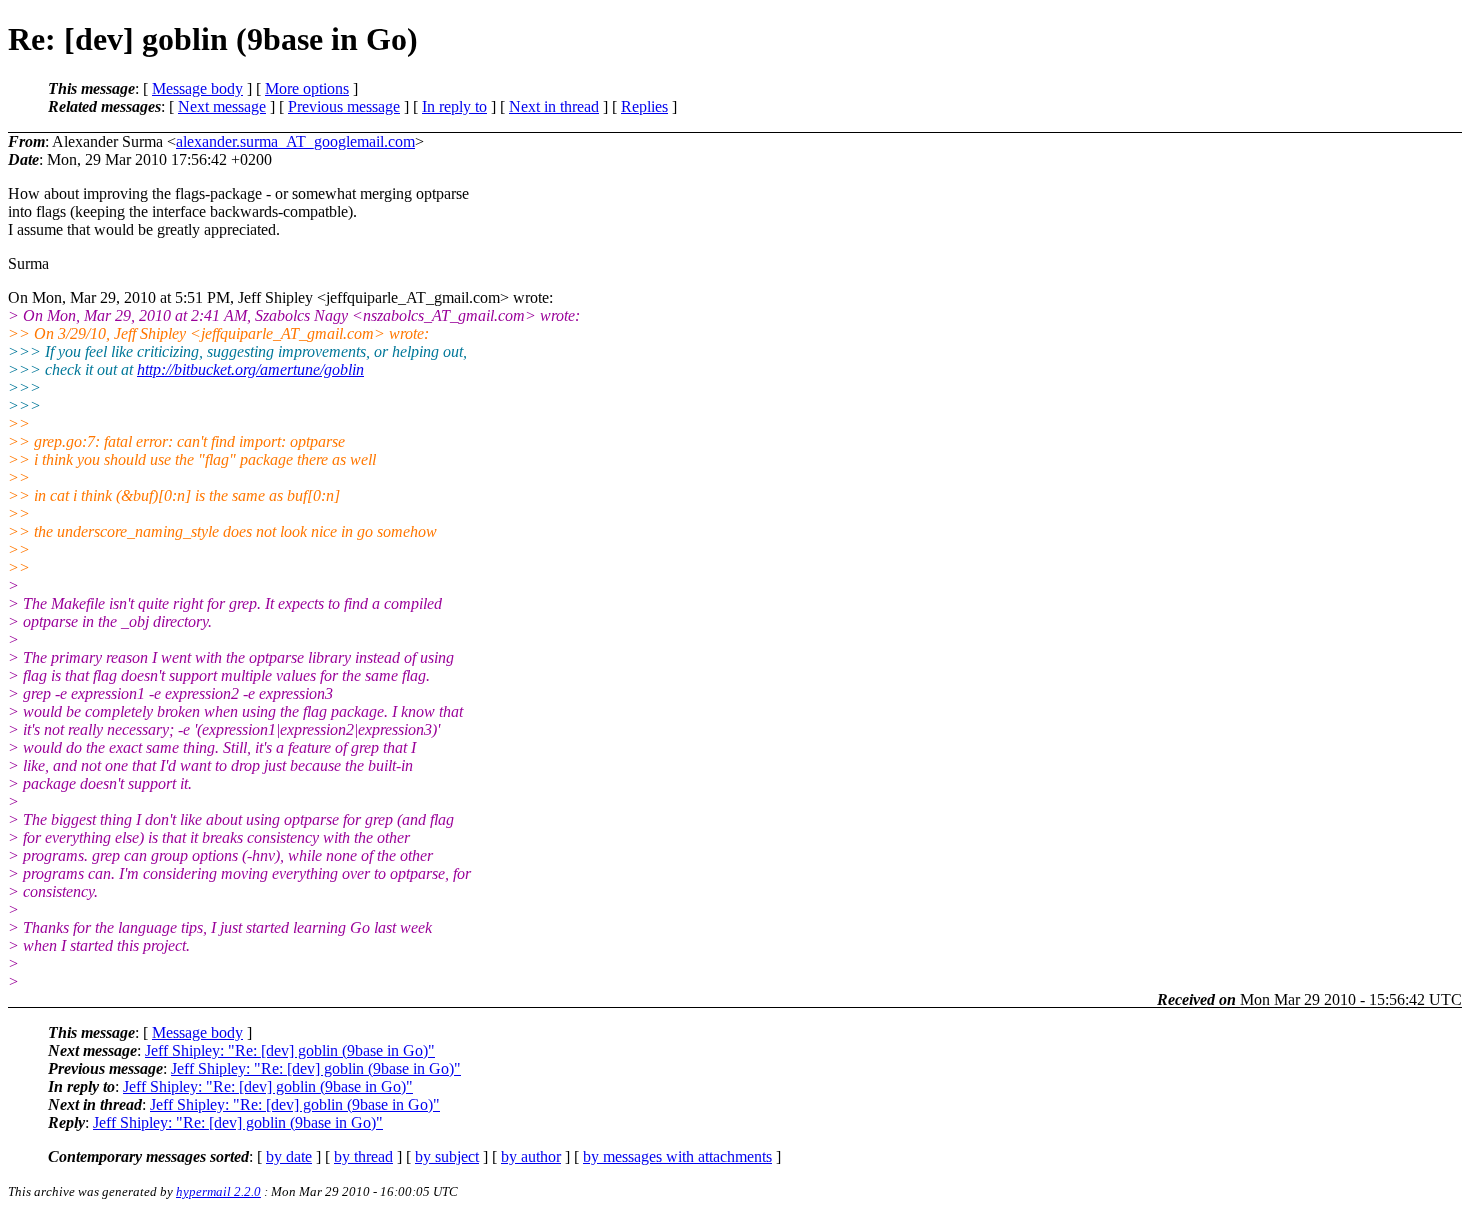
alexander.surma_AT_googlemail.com (295, 141)
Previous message (344, 106)
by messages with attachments (677, 1156)
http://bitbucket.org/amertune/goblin (250, 369)
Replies (644, 106)
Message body (197, 88)
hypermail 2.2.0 (218, 1191)
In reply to (454, 106)
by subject (447, 1156)
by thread (363, 1156)
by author (531, 1156)
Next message (222, 106)
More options (307, 88)
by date (289, 1156)
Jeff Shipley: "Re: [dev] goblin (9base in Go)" (290, 1050)
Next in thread (554, 106)
